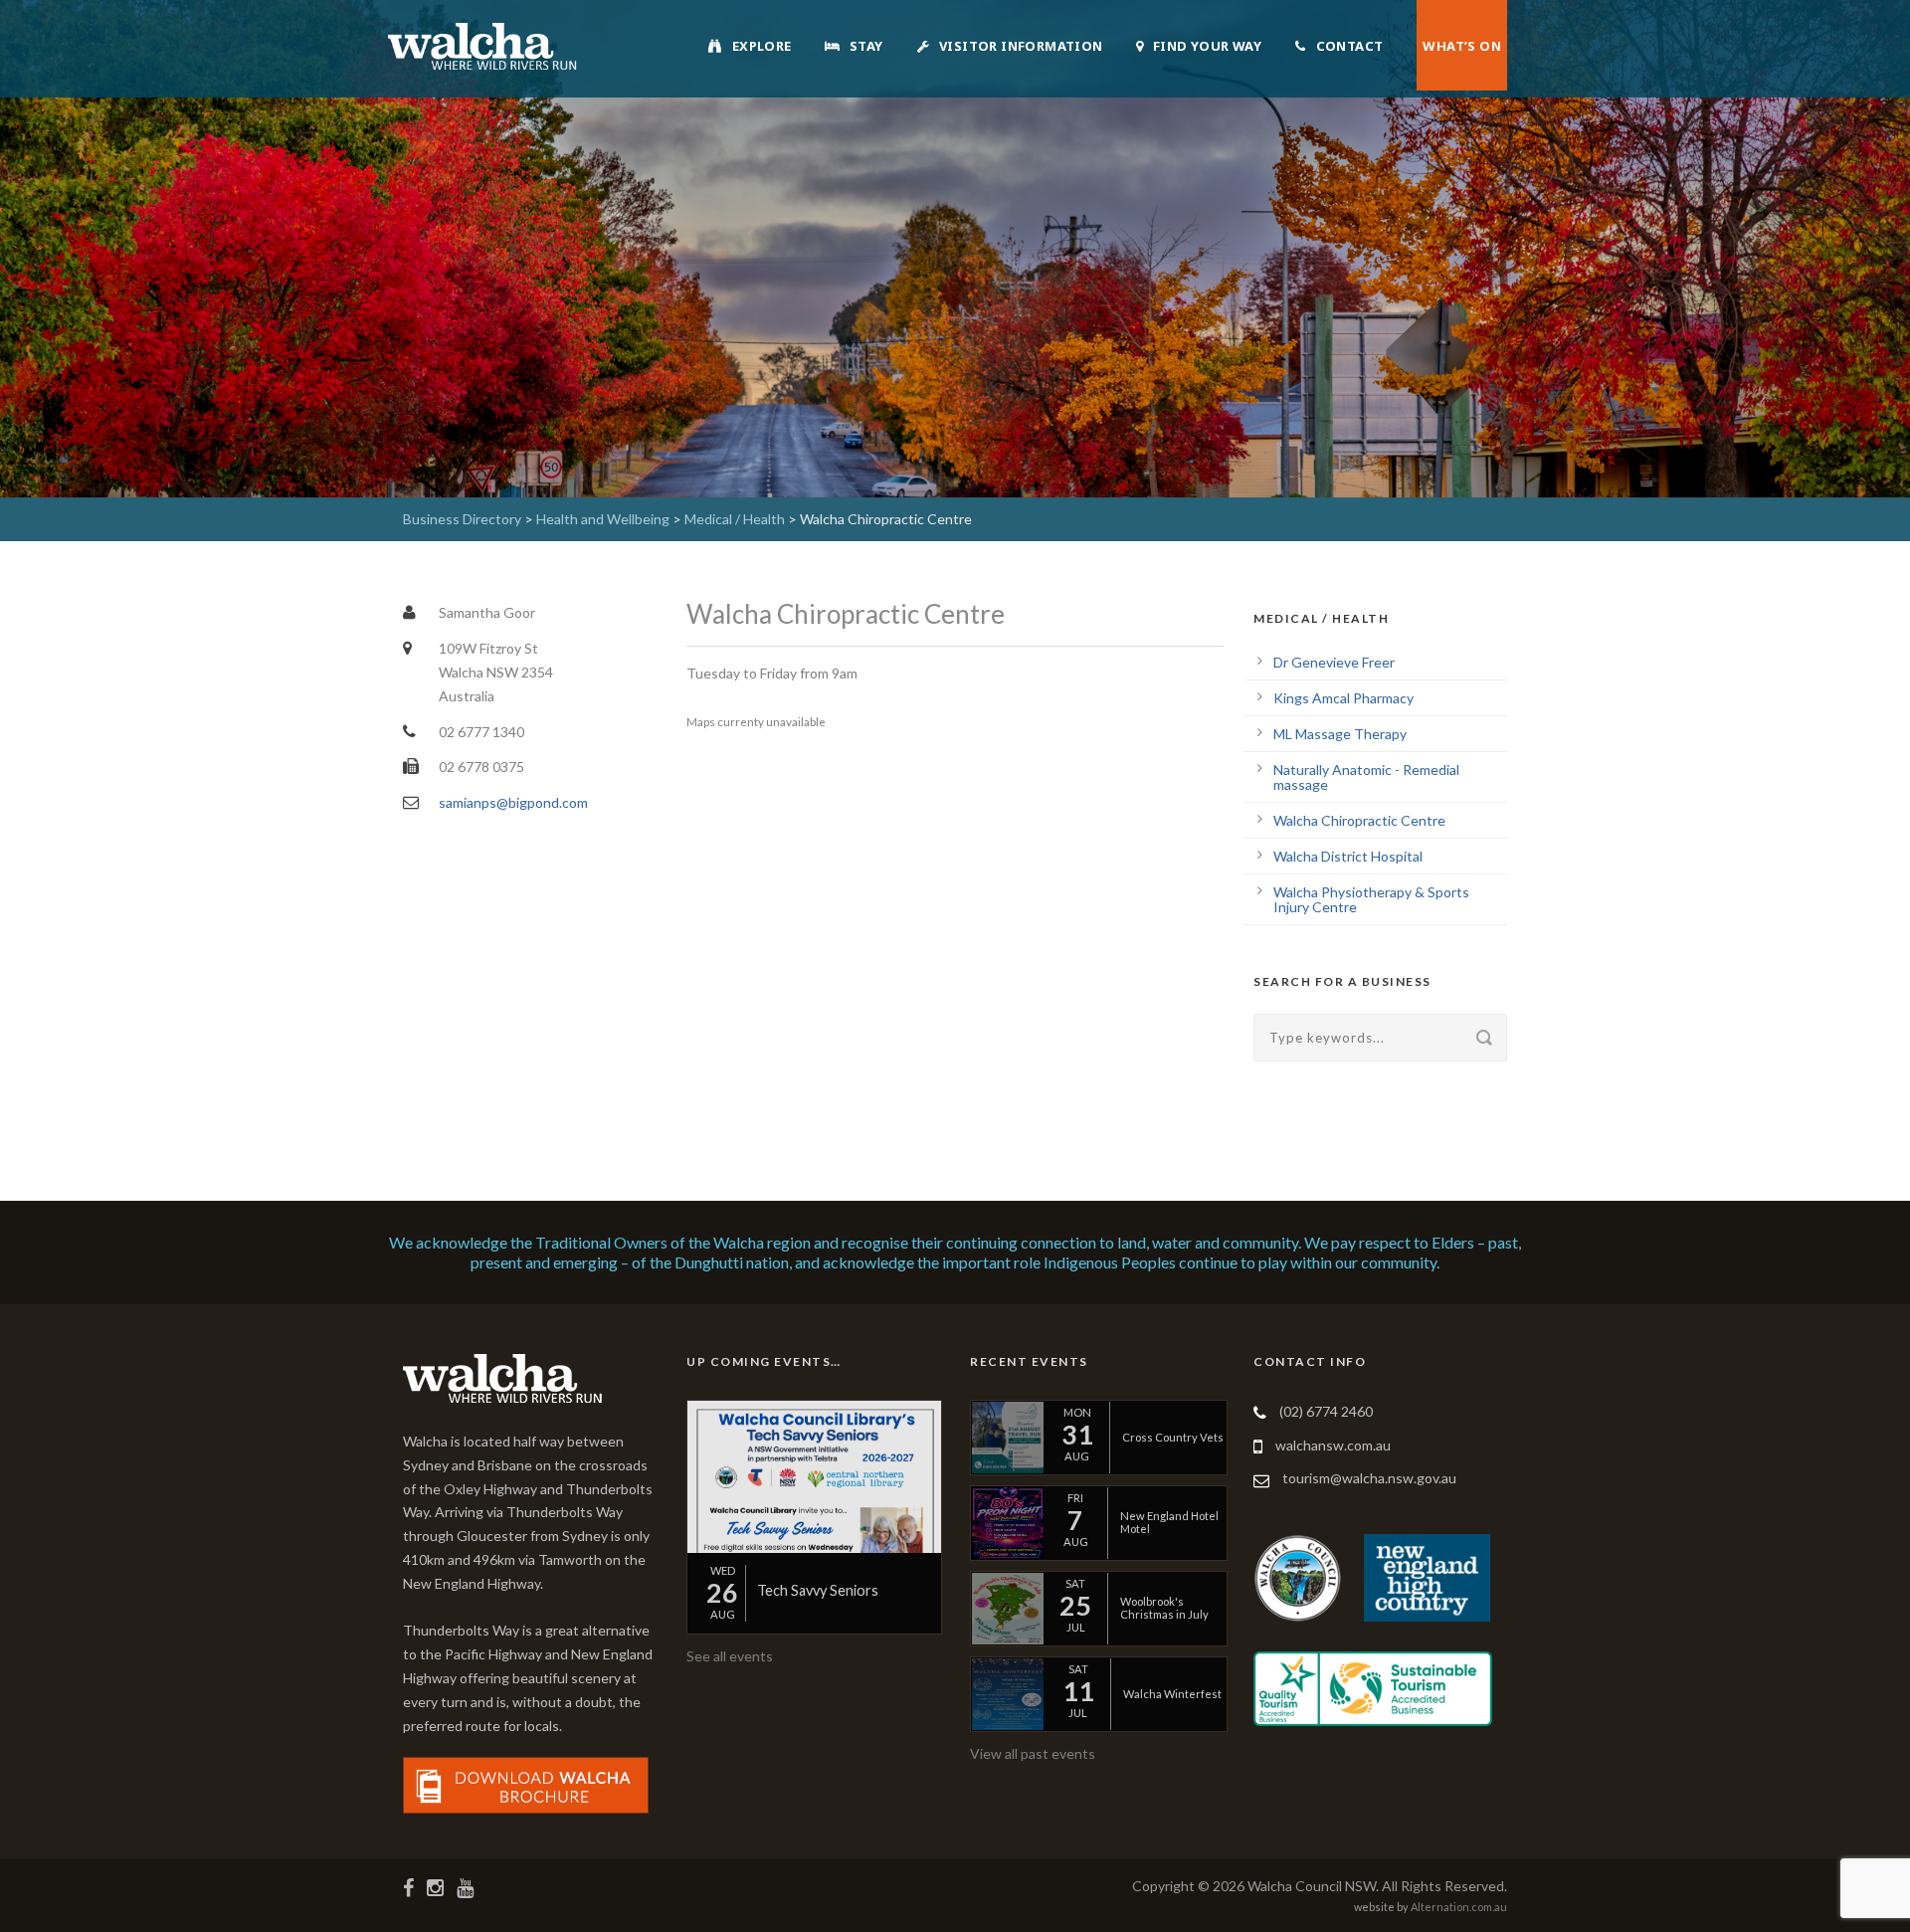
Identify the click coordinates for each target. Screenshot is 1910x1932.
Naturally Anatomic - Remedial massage (1366, 777)
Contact (1350, 46)
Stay (866, 46)
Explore (762, 46)
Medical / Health (735, 519)
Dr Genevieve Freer (1334, 662)
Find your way (1207, 46)
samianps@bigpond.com (513, 802)
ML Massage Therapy (1340, 734)
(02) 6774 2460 (1326, 1411)
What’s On (1462, 46)
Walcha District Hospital (1348, 856)
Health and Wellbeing (603, 519)
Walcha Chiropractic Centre (1359, 820)
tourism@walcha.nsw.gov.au (1369, 1478)
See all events (730, 1656)
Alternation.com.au (1459, 1907)
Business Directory (462, 519)
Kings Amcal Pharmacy (1343, 698)
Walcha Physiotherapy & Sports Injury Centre (1371, 899)
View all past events (1033, 1753)
